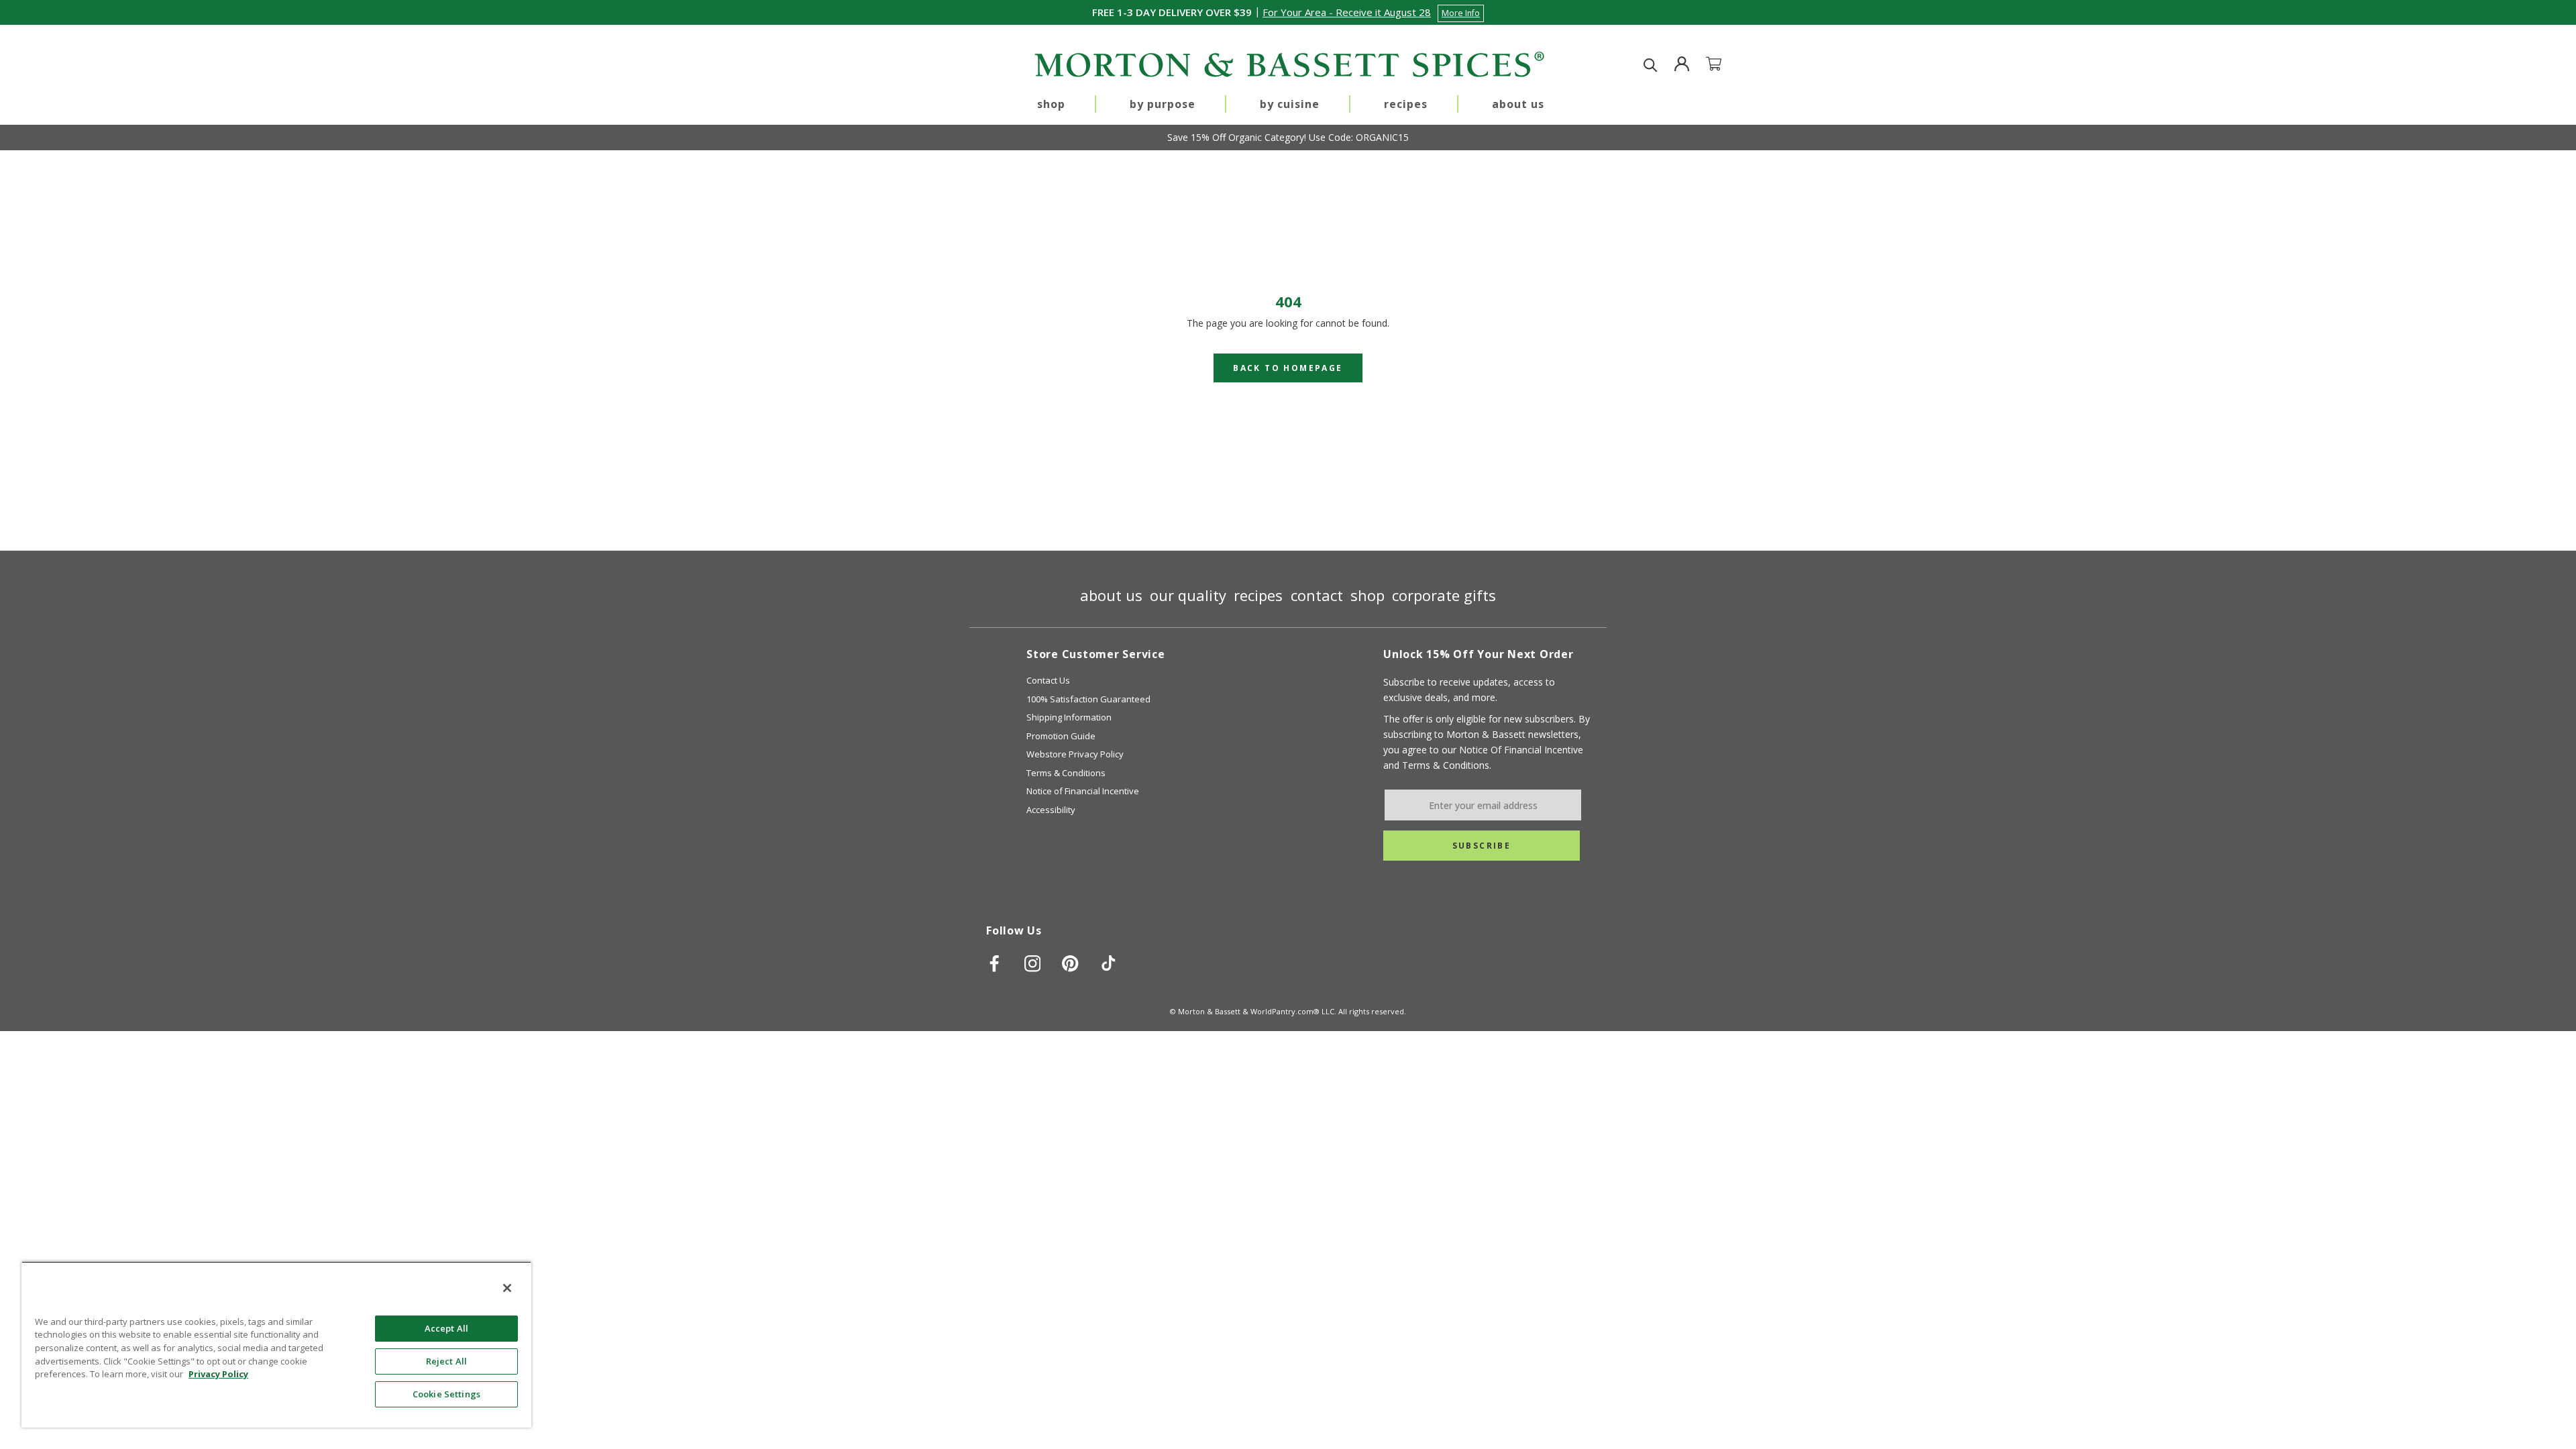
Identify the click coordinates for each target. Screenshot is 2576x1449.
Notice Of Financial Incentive (1521, 750)
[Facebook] (995, 963)
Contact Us (1048, 680)
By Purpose (1163, 104)
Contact (1317, 595)
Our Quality (1188, 595)
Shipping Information (1069, 717)
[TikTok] (1109, 963)
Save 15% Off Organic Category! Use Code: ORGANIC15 (1288, 137)
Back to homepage (1288, 368)
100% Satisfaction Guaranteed (1088, 699)
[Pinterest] (1070, 963)
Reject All (446, 1361)
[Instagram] (1033, 963)
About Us (1518, 104)
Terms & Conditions (1066, 773)
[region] (276, 1344)
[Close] (507, 1288)
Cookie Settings (446, 1394)
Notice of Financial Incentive (1083, 791)
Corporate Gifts (1444, 595)
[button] (1373, 12)
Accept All (446, 1328)
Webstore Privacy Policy (1075, 754)
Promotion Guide (1061, 736)
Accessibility (1051, 810)
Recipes (1406, 104)
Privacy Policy (218, 1374)
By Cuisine (1290, 104)
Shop (1051, 104)
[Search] (1651, 65)
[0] (1722, 65)
